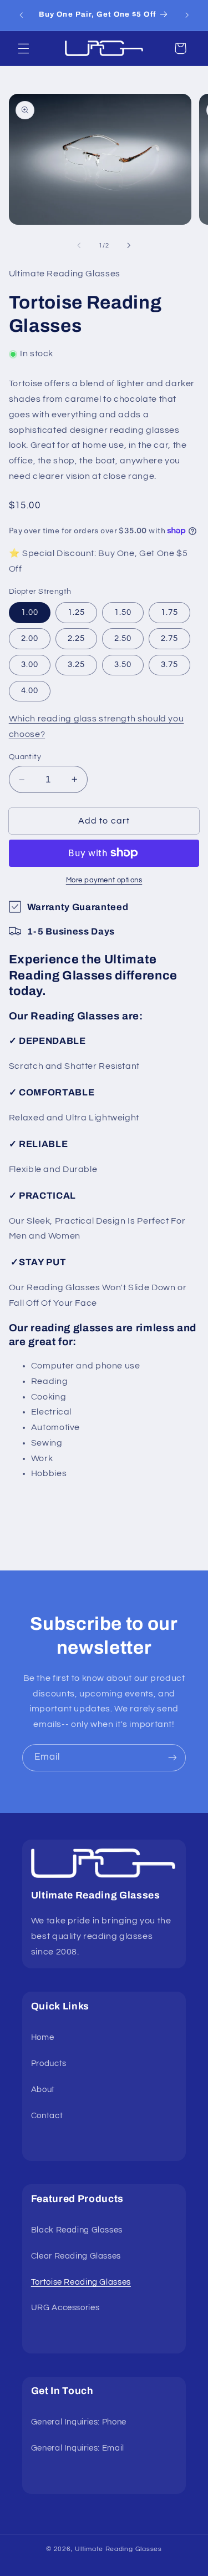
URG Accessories (65, 2308)
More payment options (104, 880)
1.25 (76, 612)
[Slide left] (79, 245)
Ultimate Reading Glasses (118, 2549)
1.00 (30, 612)
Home (43, 2037)
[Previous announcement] (21, 15)
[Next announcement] (187, 15)
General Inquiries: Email (78, 2448)
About (43, 2090)
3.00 (30, 665)
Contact (47, 2116)
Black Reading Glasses (77, 2230)
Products (49, 2064)
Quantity (25, 757)
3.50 (123, 665)
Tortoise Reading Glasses (81, 2282)
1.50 (123, 612)
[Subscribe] (173, 1758)
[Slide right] (129, 245)
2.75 (169, 638)
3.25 (76, 665)
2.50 (123, 638)
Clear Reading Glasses (76, 2256)
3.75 (169, 665)
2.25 (76, 638)
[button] (23, 48)
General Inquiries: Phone (79, 2422)
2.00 (30, 638)
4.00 (30, 691)
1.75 (169, 612)
